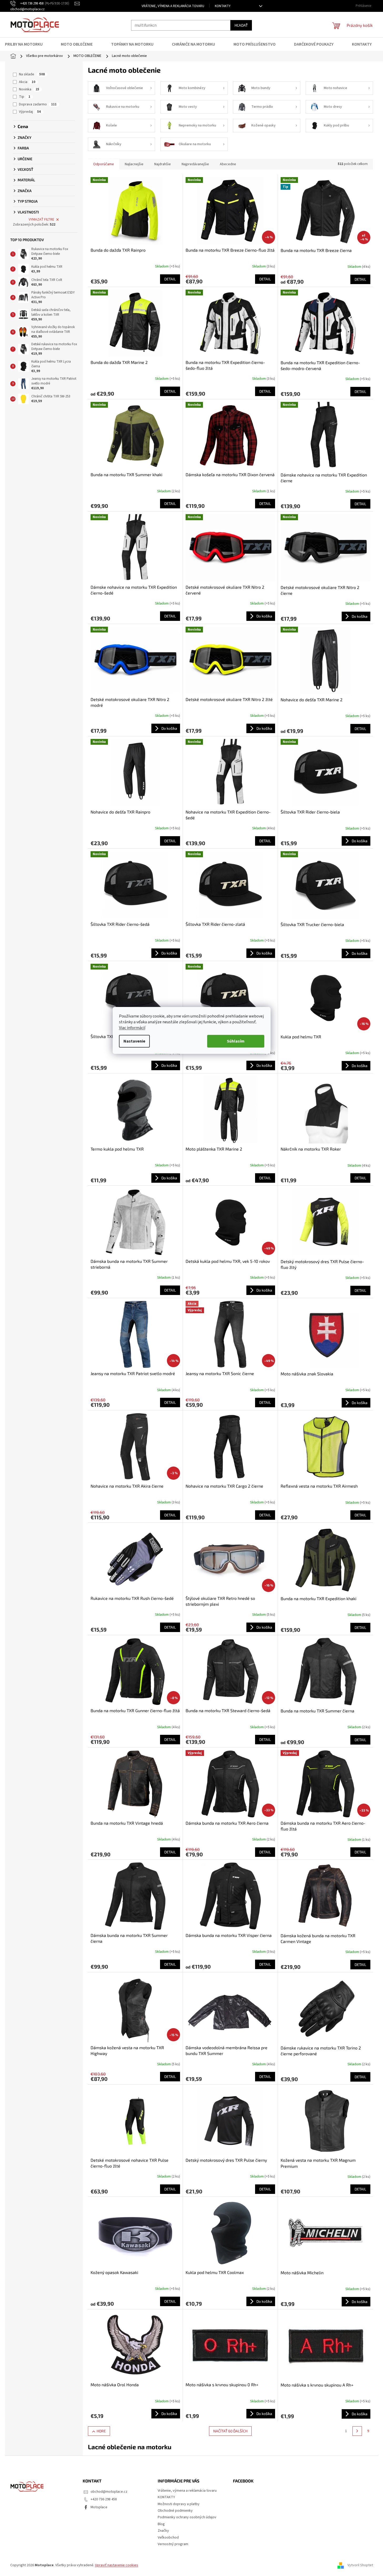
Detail (170, 279)
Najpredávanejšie (195, 164)
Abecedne (228, 164)
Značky (163, 2531)
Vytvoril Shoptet (360, 2565)
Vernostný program (173, 2544)
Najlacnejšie (134, 164)
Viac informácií (132, 1028)
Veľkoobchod (168, 2538)
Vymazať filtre (41, 220)
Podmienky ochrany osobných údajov (187, 2517)
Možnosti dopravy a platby (179, 2504)
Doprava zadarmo (38, 104)
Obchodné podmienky (175, 2511)
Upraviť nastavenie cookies (117, 2565)
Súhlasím (236, 1041)
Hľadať (241, 25)
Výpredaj (30, 112)
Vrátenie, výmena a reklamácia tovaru (173, 6)
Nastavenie (134, 1041)
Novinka (29, 89)
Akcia (27, 82)
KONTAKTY (223, 6)
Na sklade (32, 74)
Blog (161, 2524)
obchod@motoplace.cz (109, 2492)
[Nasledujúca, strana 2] (357, 2431)
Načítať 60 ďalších (230, 2431)
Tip (25, 97)
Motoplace (99, 2507)
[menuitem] (27, 44)
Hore (101, 2431)
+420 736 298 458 (104, 2499)
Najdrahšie (163, 164)
